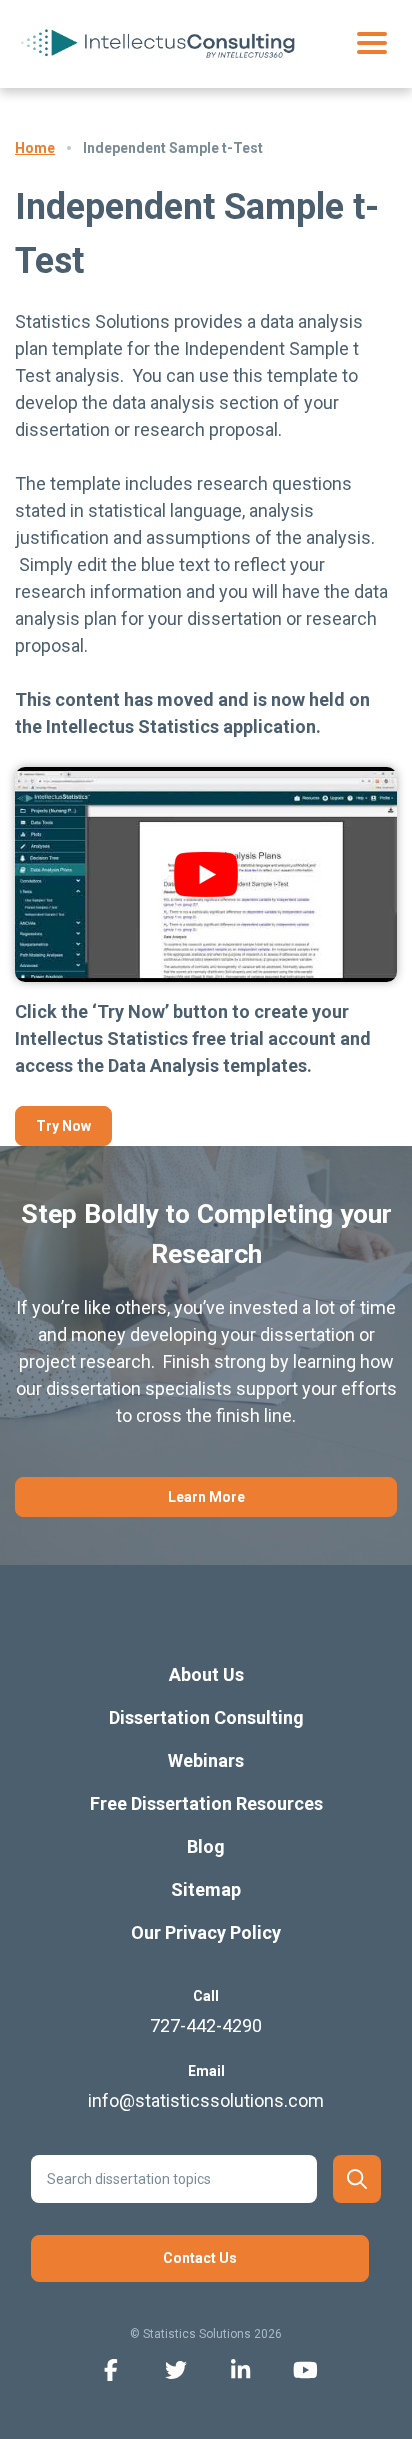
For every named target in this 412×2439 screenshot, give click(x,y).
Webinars (206, 1760)
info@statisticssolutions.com (206, 2100)
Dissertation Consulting (206, 1717)
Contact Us (200, 2258)
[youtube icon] (305, 2368)
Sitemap (206, 1889)
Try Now (63, 1126)
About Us (206, 1674)
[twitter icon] (175, 2368)
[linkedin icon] (240, 2368)
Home (35, 148)
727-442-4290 (206, 2025)
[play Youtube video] (206, 874)
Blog (206, 1846)
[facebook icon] (110, 2368)
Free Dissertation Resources (206, 1803)
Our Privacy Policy (206, 1932)
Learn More (206, 1497)
